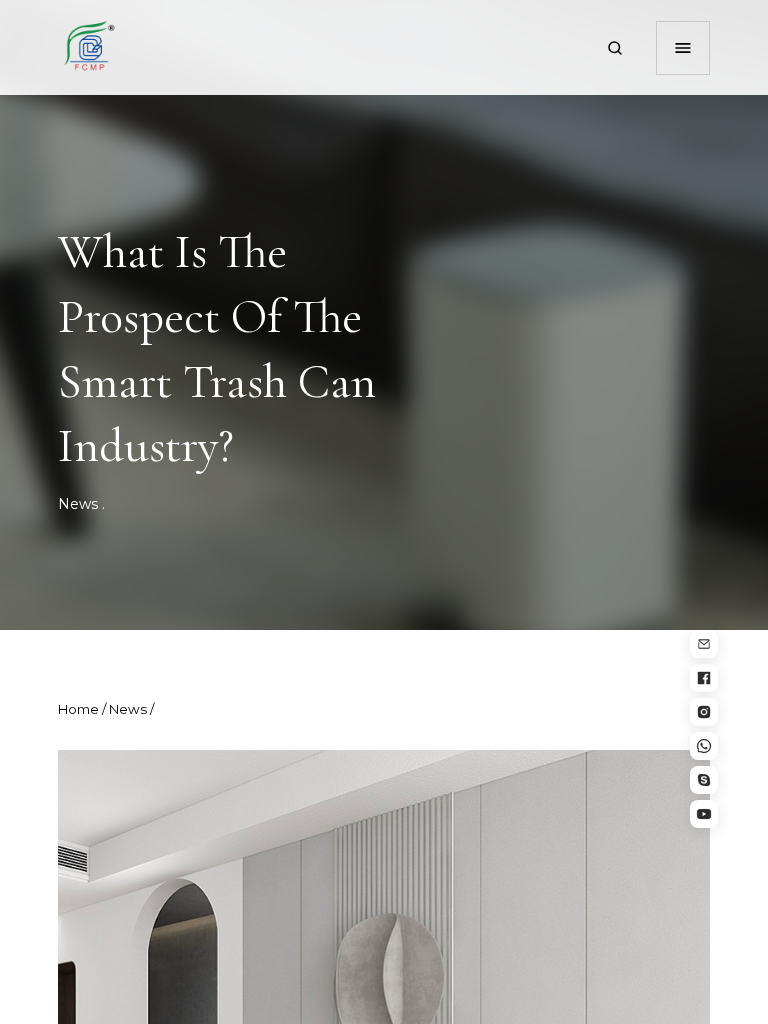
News (78, 504)
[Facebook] (704, 678)
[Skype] (704, 780)
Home (78, 709)
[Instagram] (704, 712)
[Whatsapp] (704, 746)
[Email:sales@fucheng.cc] (704, 644)
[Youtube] (704, 814)
